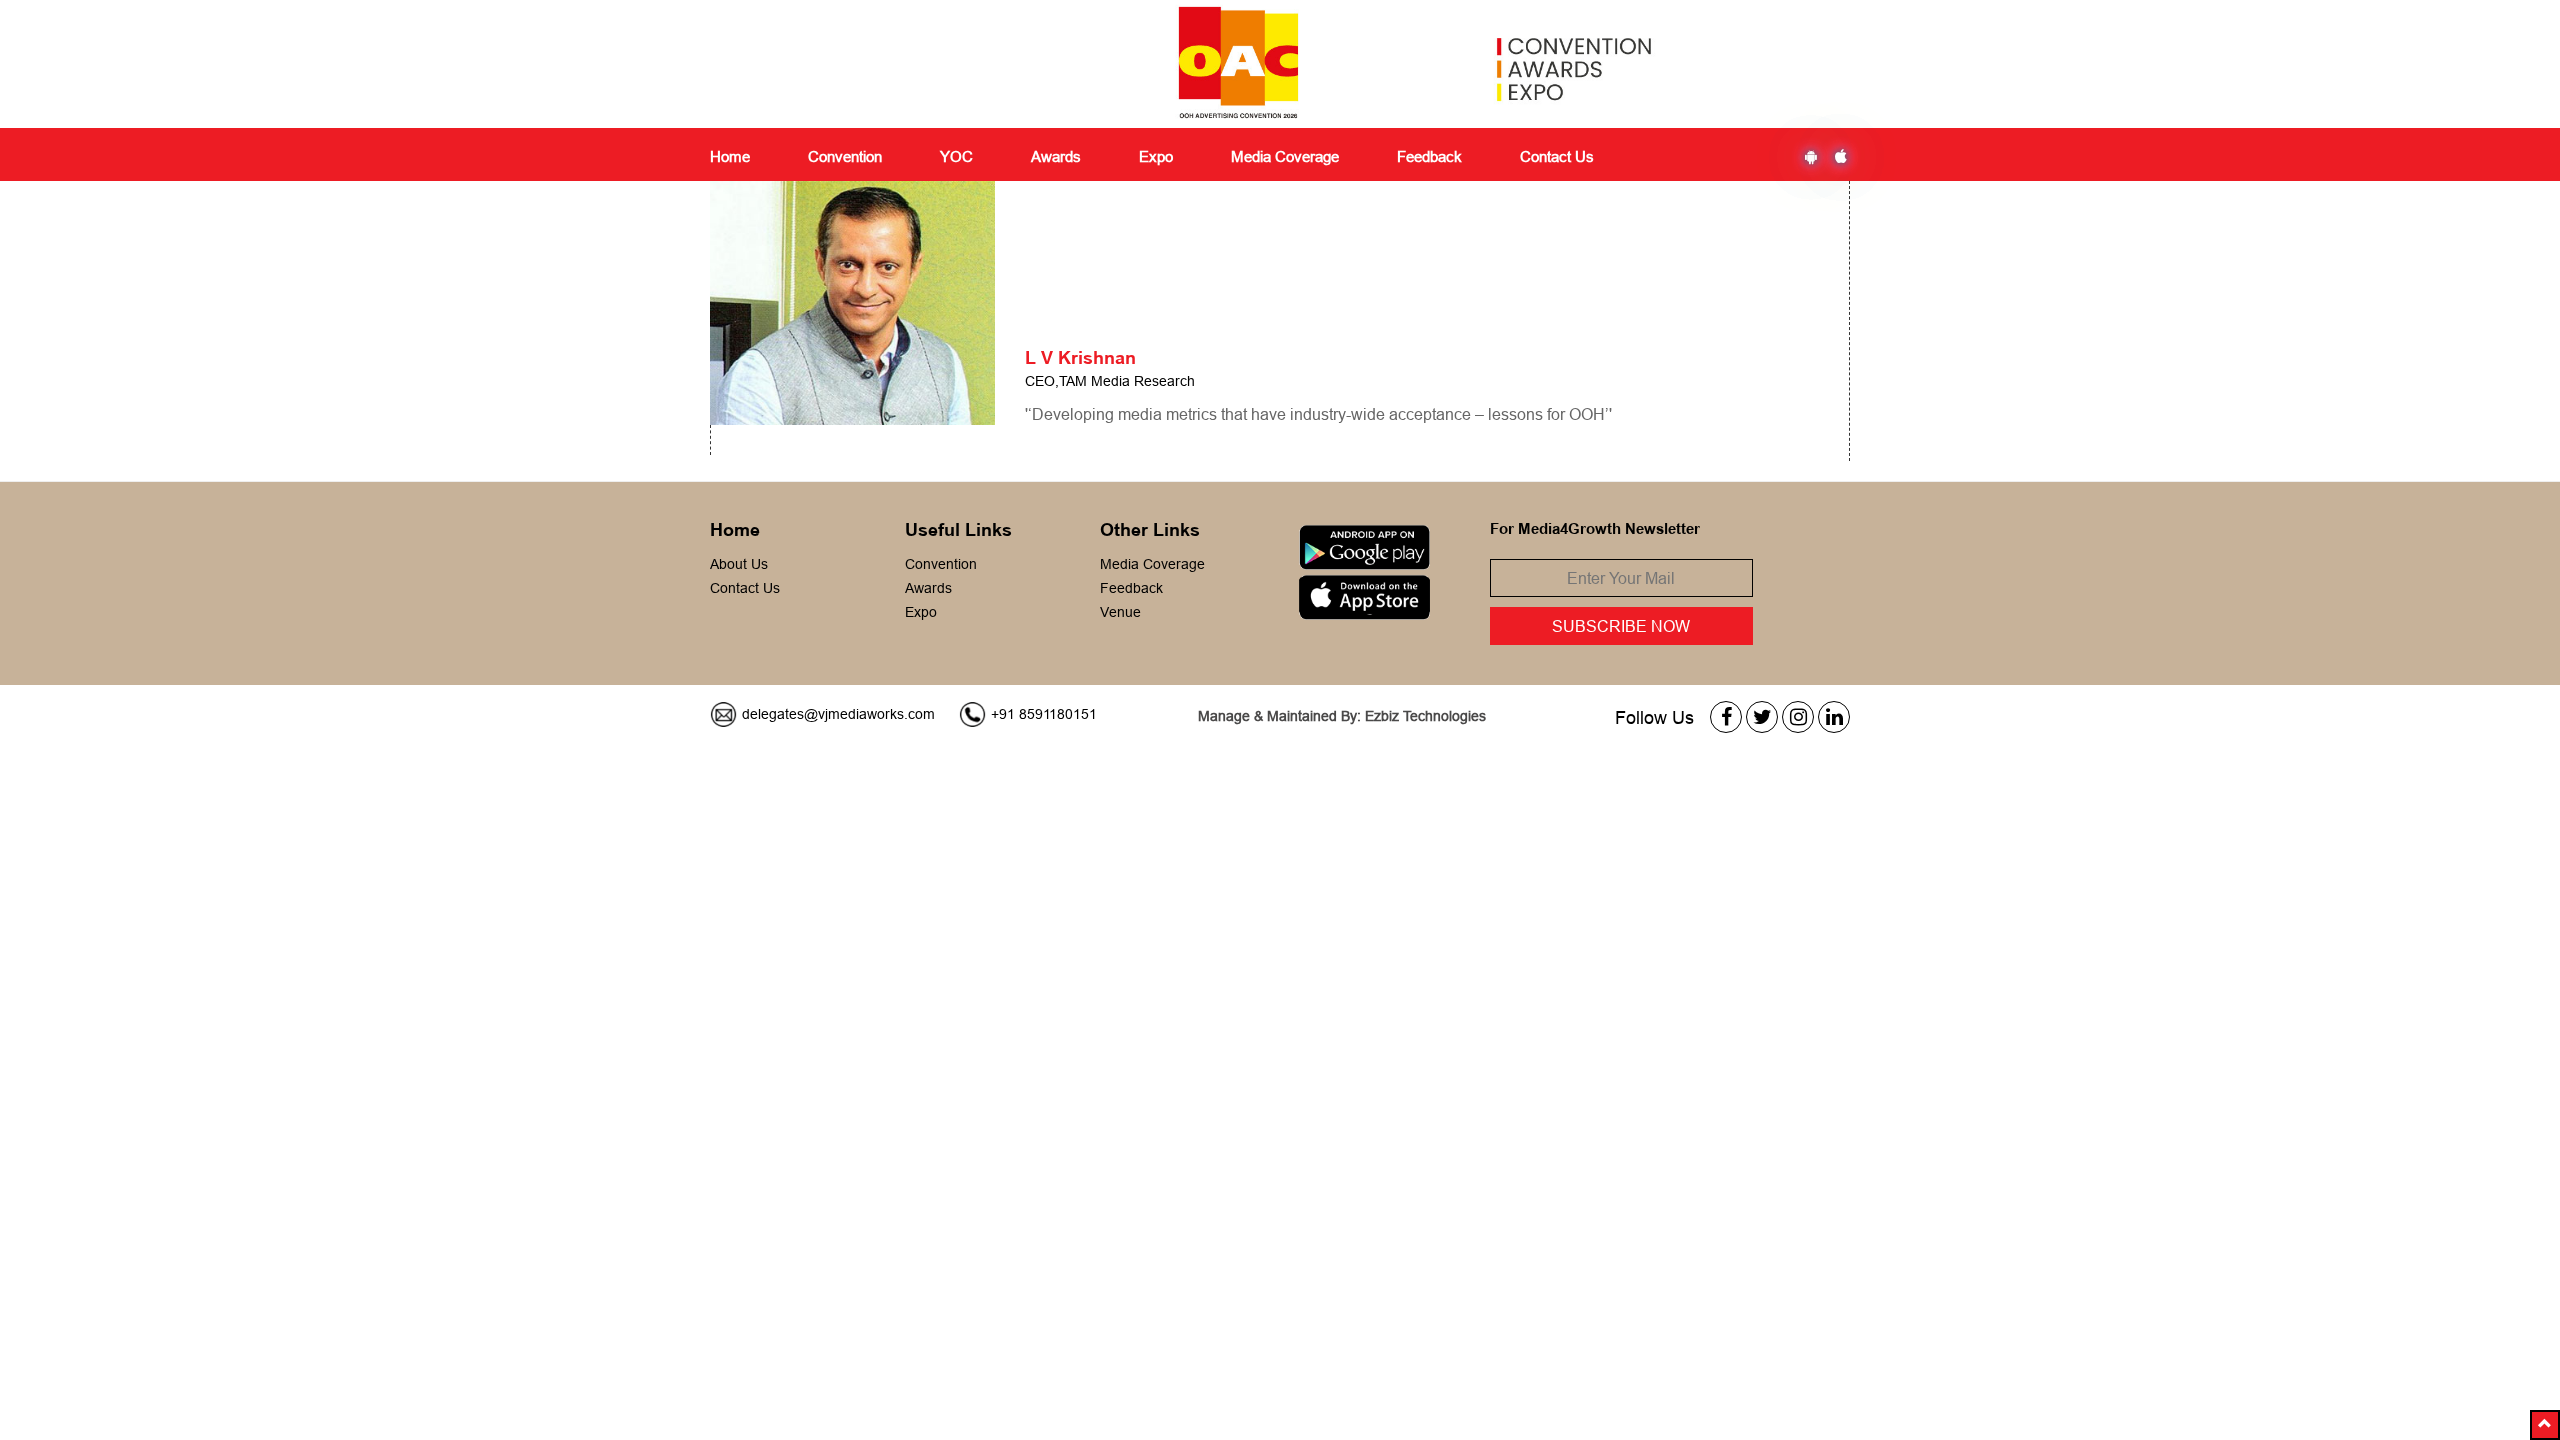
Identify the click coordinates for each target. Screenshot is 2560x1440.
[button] (2545, 1425)
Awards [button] (1056, 156)
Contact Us (1557, 156)
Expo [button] (1156, 156)
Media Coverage (1285, 156)
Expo (921, 612)
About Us (739, 564)
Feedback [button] (1429, 156)
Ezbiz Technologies (1425, 716)
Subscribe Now (1621, 626)
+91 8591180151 (1044, 714)
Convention (941, 564)
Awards (928, 588)
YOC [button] (956, 156)
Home (730, 156)
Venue (1120, 612)
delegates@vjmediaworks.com (838, 714)
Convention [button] (845, 156)
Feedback (1131, 588)
